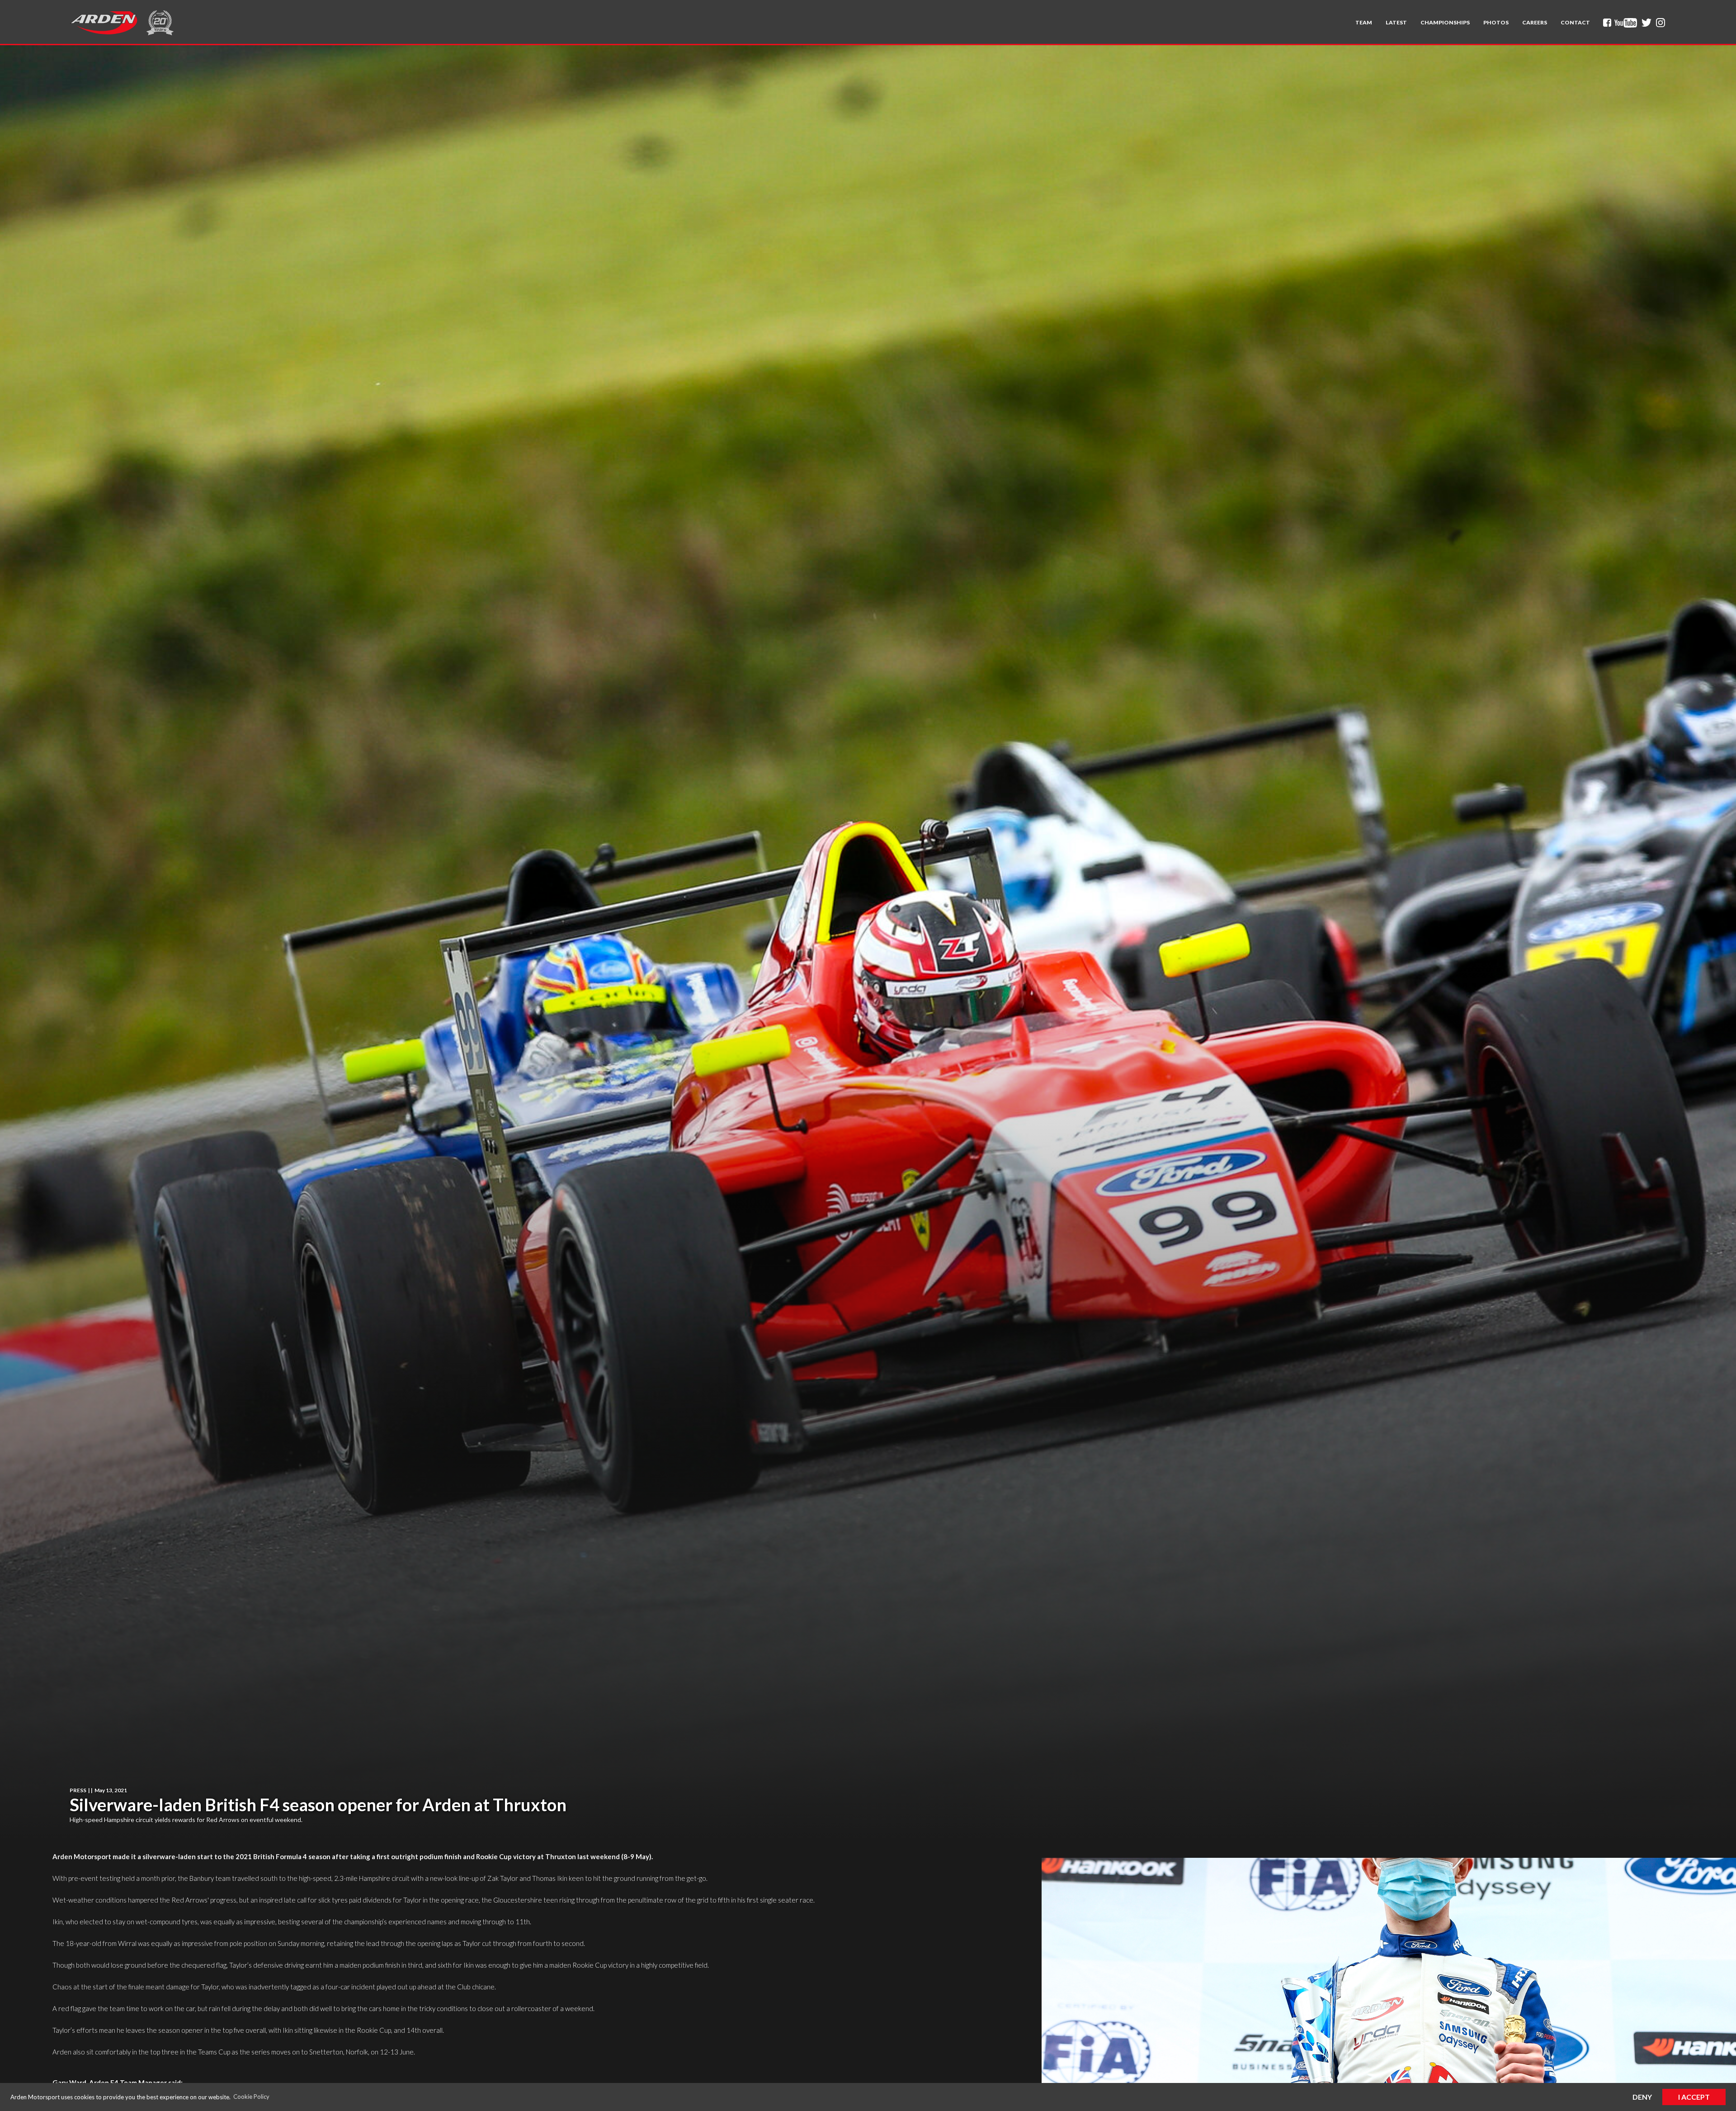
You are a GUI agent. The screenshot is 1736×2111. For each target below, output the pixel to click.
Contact (1575, 22)
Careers (1535, 22)
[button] (1364, 23)
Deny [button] (1642, 2097)
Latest (1396, 22)
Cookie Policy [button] (251, 2097)
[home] (104, 23)
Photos (1496, 22)
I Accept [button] (1694, 2097)
